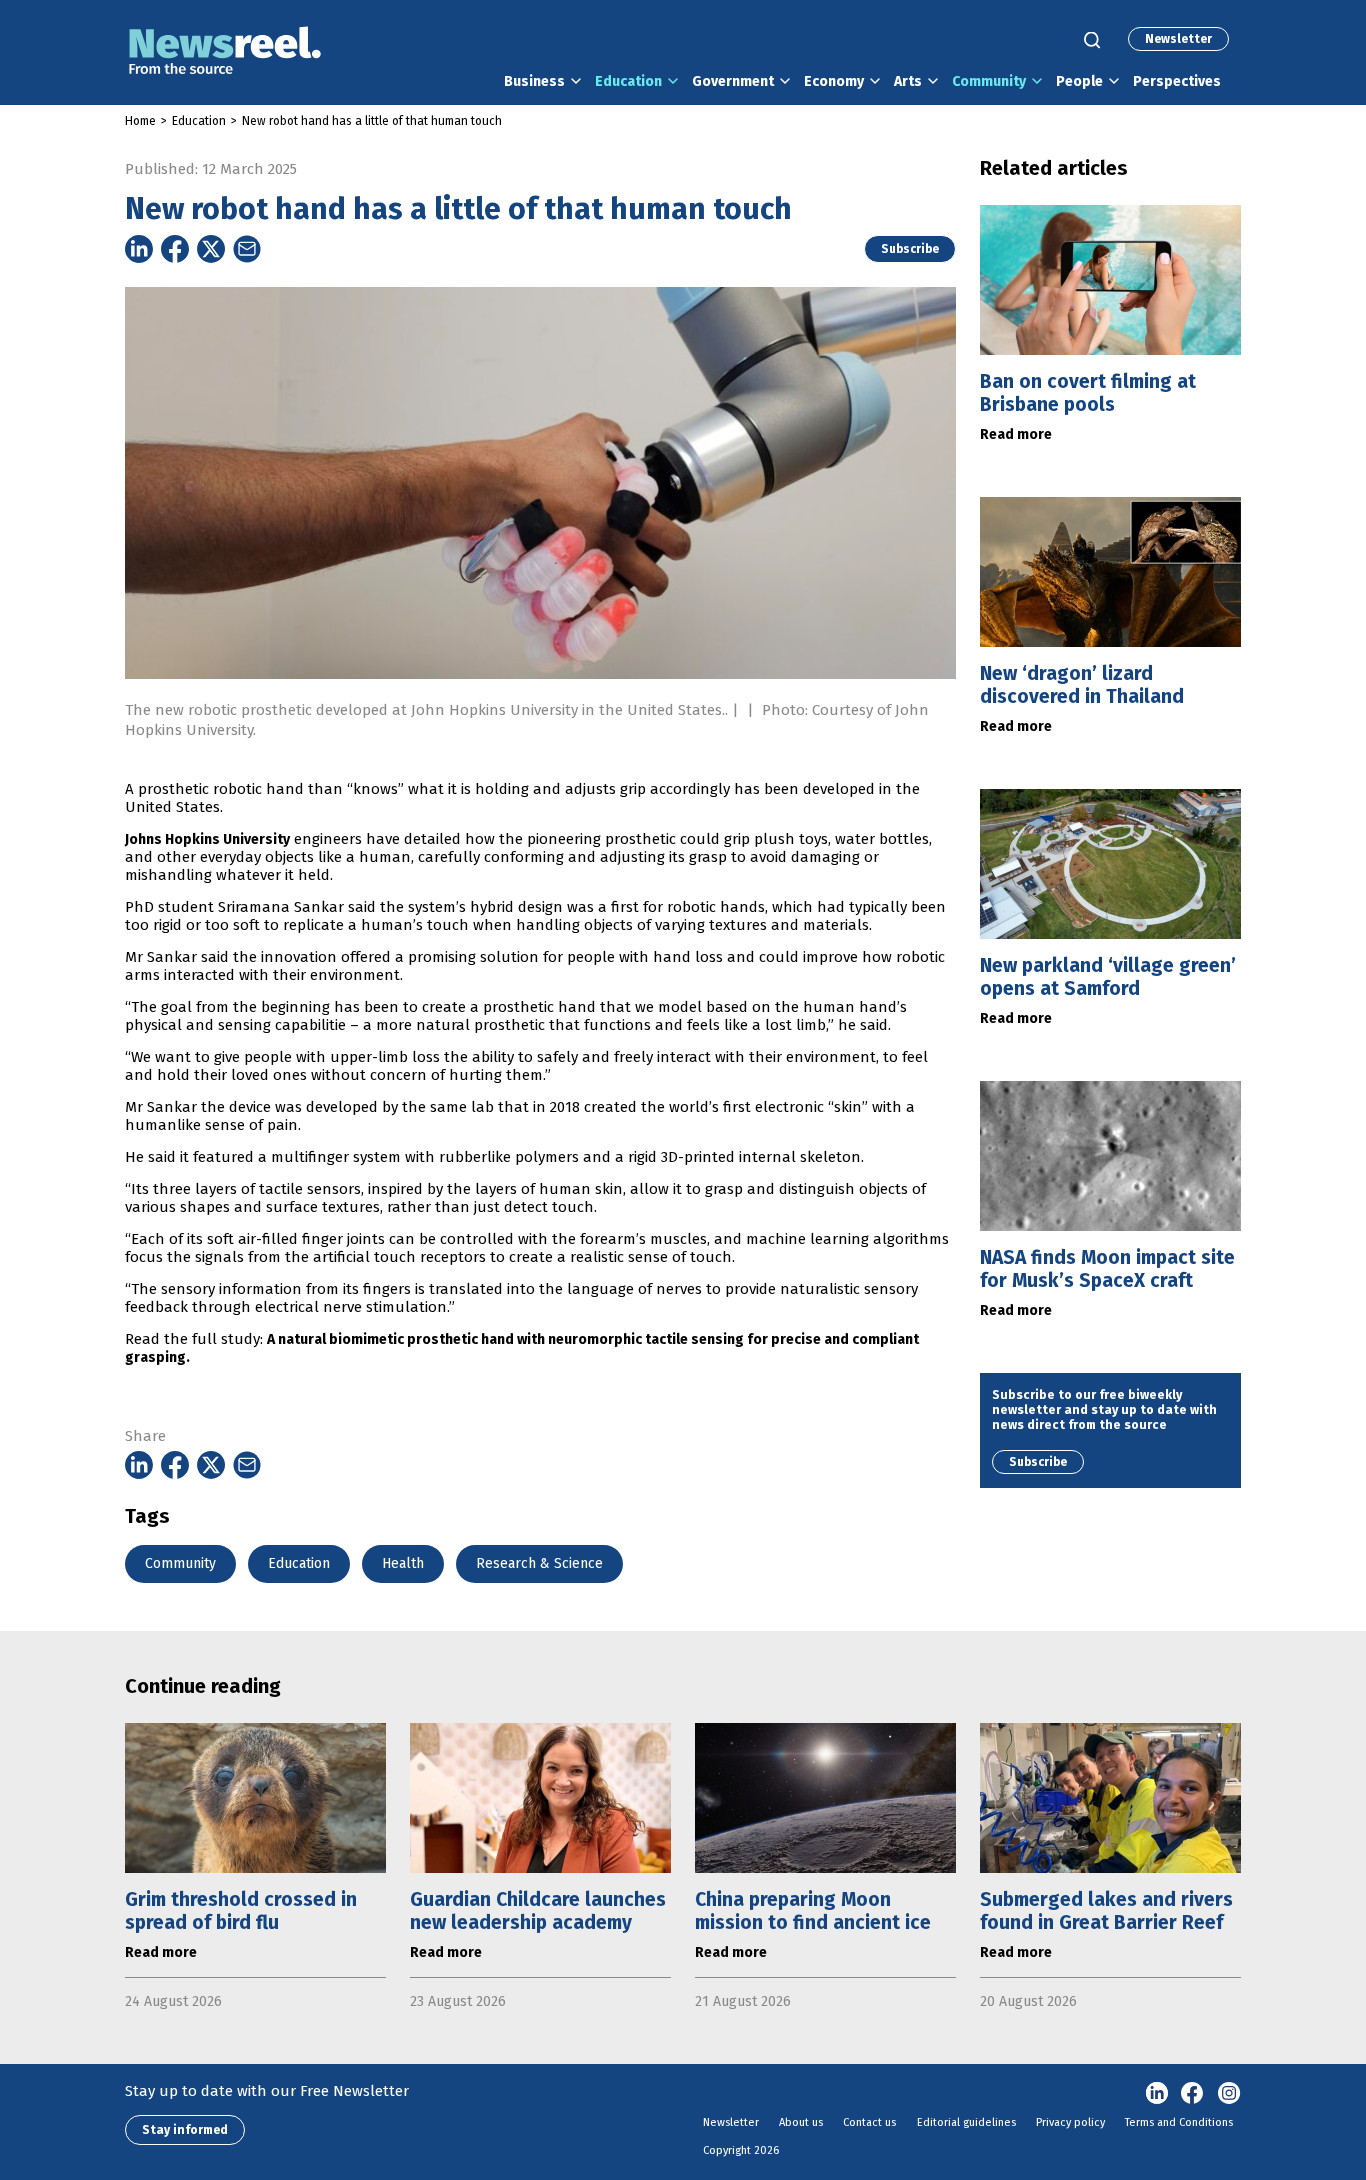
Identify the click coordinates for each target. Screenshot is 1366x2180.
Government (733, 81)
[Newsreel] (225, 52)
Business (534, 81)
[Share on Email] (247, 249)
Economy (834, 81)
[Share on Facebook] (175, 249)
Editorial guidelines (966, 2122)
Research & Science (539, 1563)
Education (628, 81)
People (1079, 81)
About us (801, 2122)
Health (403, 1563)
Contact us (869, 2122)
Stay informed (185, 2130)
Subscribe (910, 249)
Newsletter (1178, 39)
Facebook (1193, 2094)
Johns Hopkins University (207, 839)
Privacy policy (1070, 2122)
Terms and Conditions (1179, 2122)
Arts (908, 81)
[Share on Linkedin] (139, 249)
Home (140, 121)
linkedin (1157, 2094)
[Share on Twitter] (211, 249)
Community (989, 81)
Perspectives (1177, 81)
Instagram (1229, 2094)
